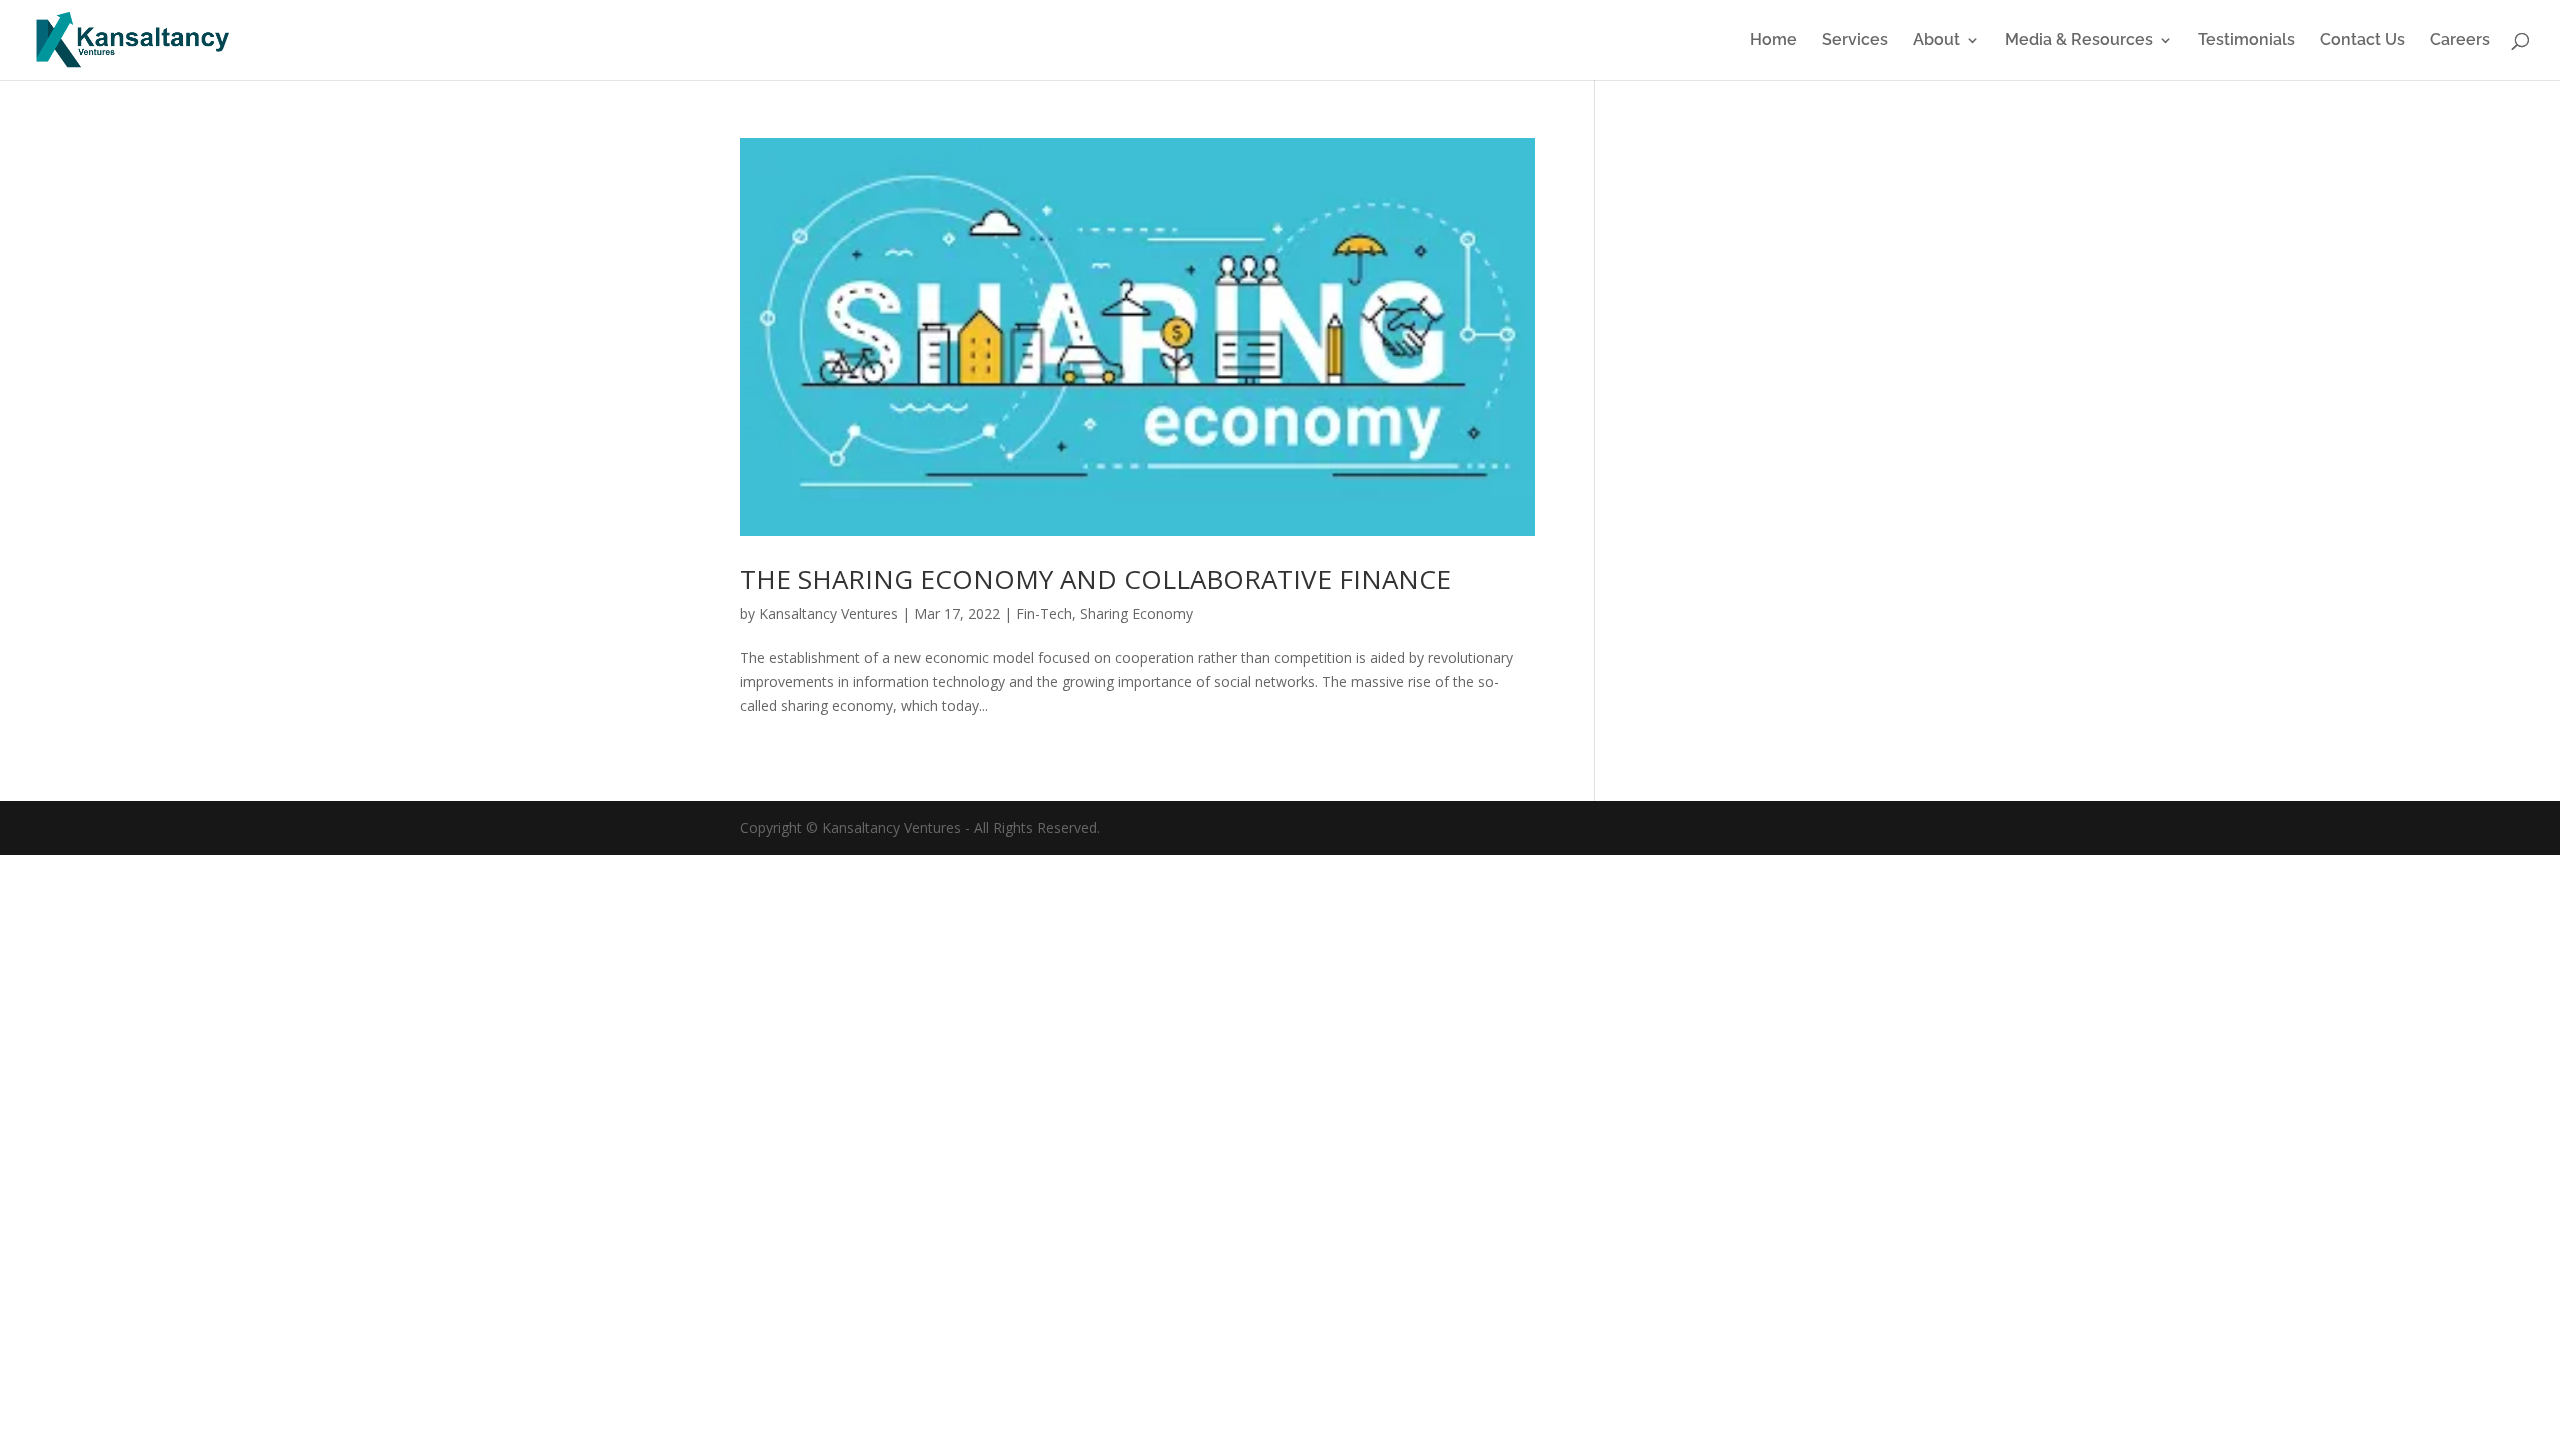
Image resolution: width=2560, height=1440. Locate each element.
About (1936, 41)
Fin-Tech (1044, 613)
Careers (2460, 41)
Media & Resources (2079, 41)
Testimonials (2246, 41)
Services (1855, 41)
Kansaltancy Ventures (828, 613)
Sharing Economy (1136, 613)
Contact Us (2362, 41)
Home (1773, 41)
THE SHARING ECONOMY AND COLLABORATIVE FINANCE (1095, 579)
